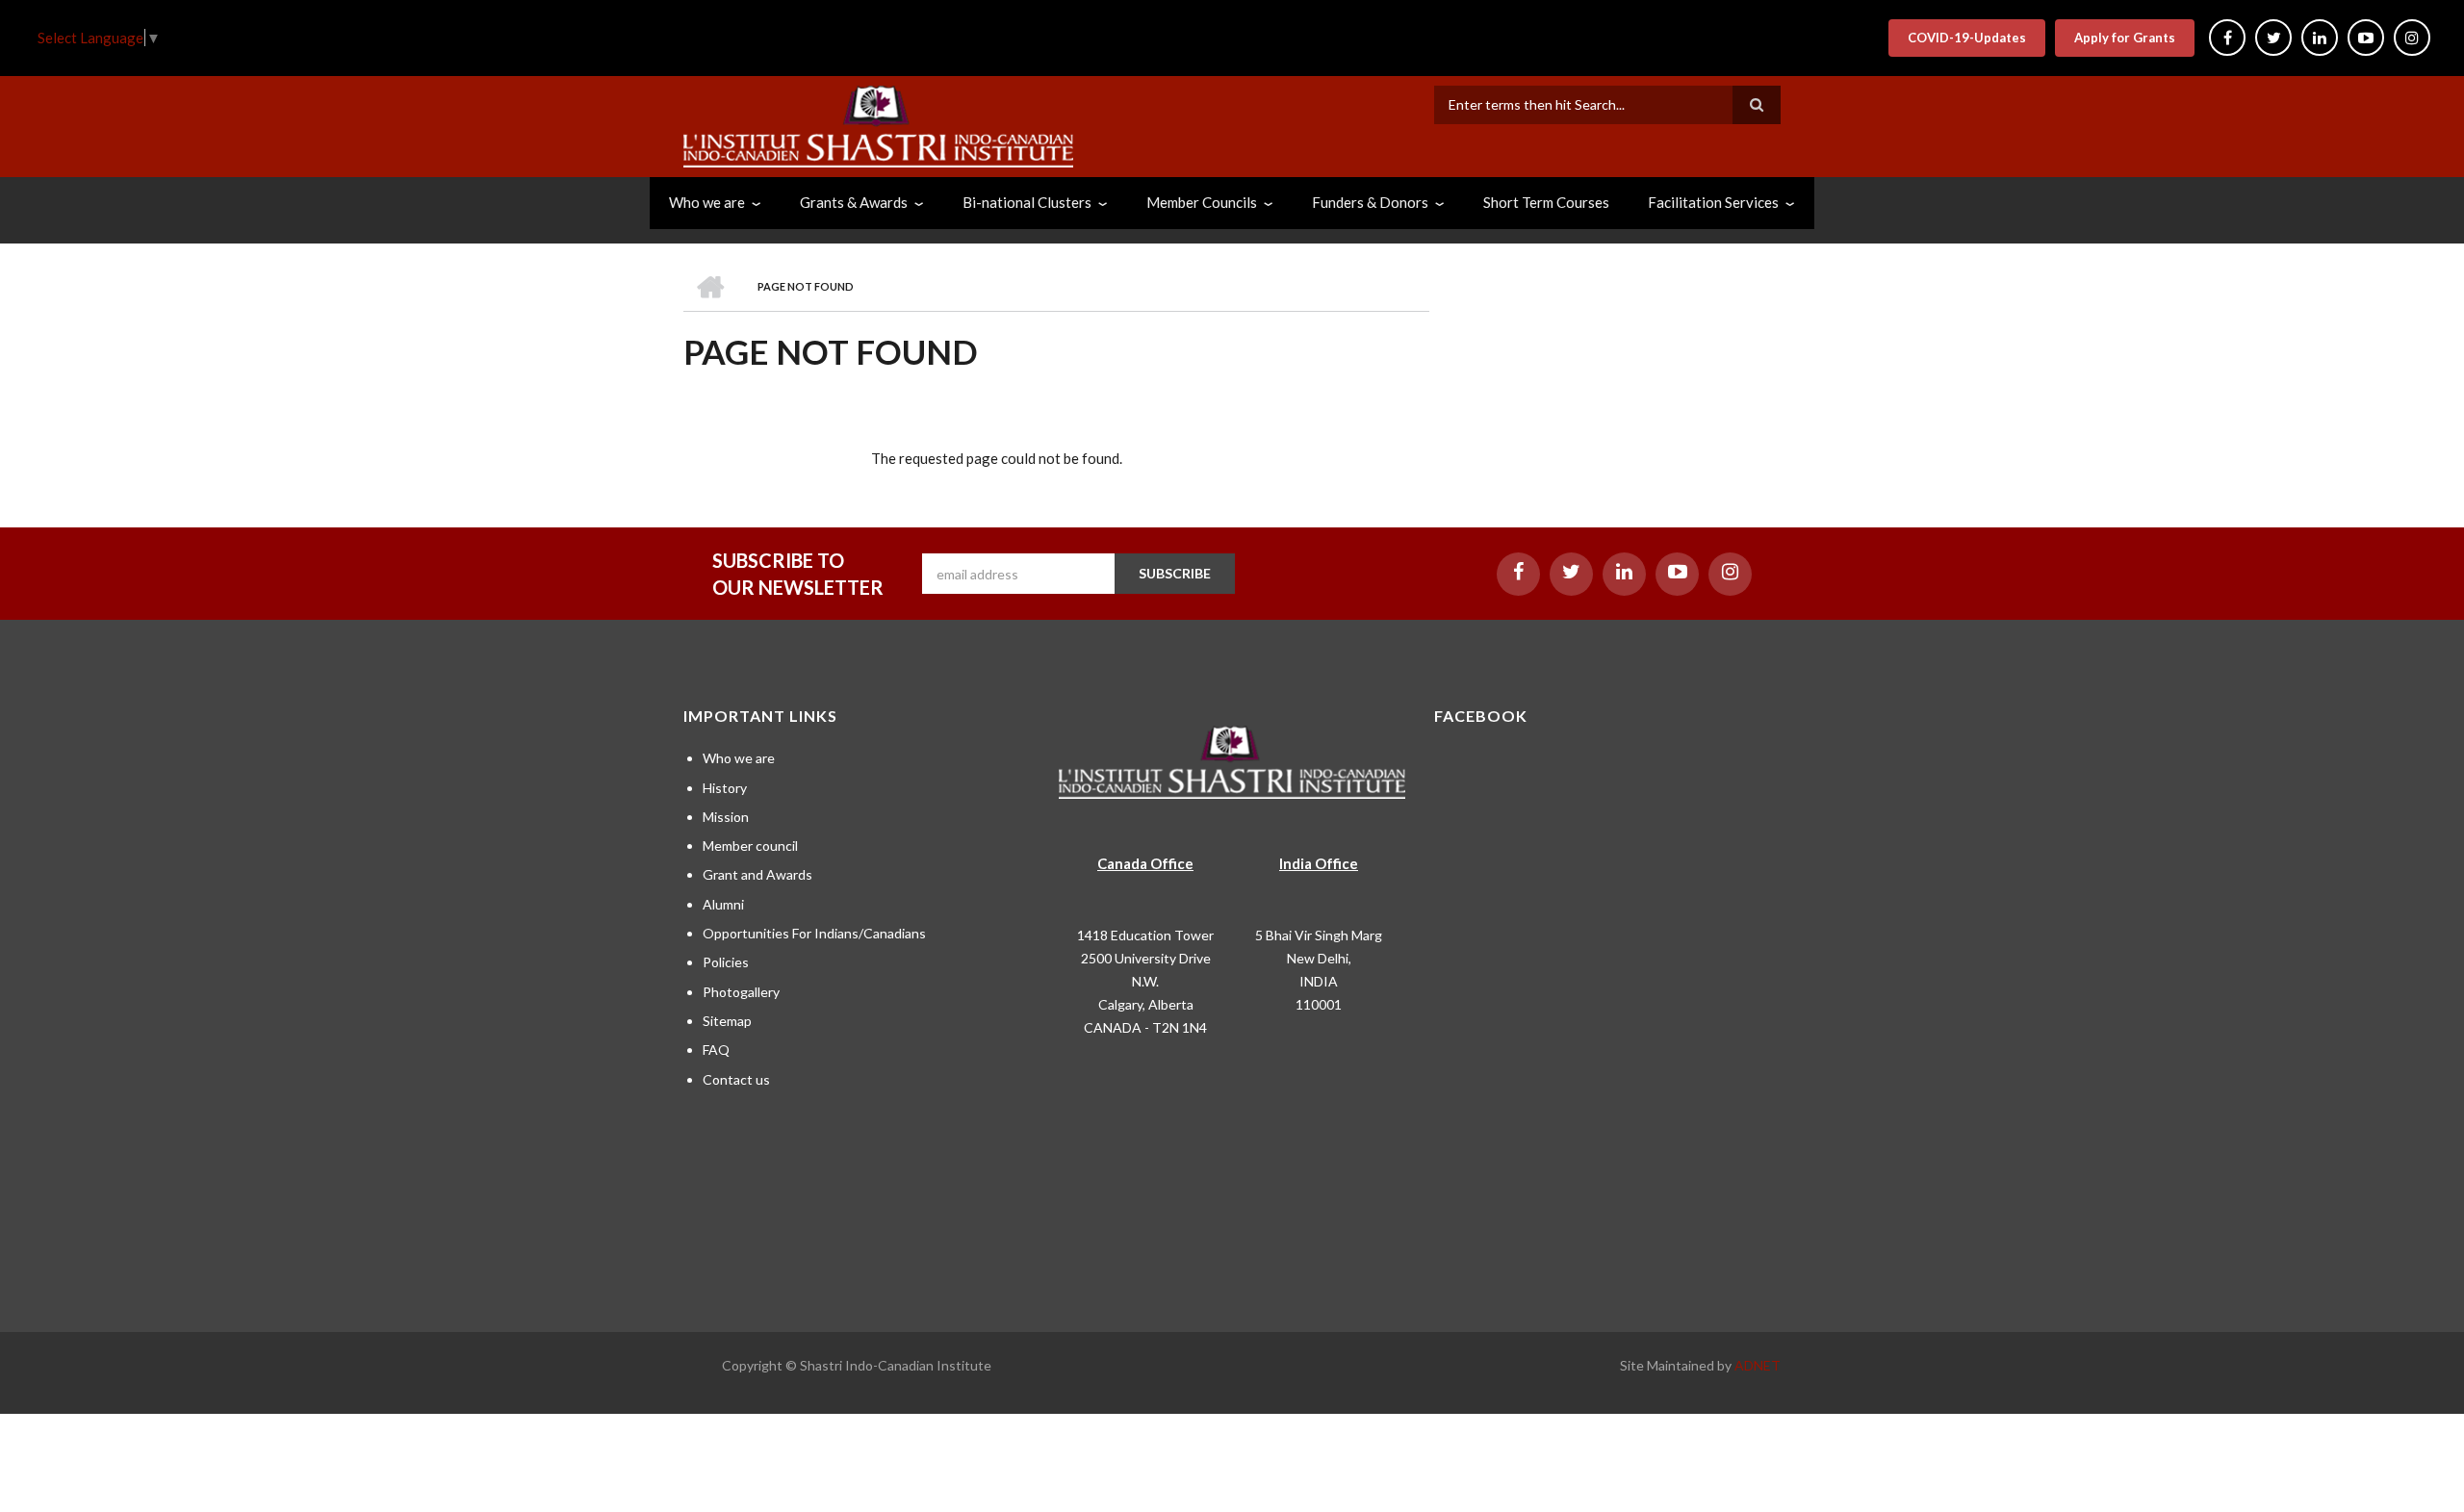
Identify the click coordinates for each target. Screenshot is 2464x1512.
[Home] (878, 124)
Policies (726, 962)
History (725, 788)
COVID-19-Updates (1967, 38)
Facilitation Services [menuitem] (1713, 202)
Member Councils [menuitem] (1202, 202)
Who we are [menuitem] (707, 202)
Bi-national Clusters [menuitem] (1027, 202)
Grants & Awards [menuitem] (854, 202)
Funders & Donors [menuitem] (1370, 202)
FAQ (716, 1050)
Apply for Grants (2125, 38)
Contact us (736, 1079)
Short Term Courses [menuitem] (1546, 202)
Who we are (739, 758)
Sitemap (727, 1021)
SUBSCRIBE (1175, 573)
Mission (726, 817)
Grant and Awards (757, 874)
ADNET (1758, 1365)
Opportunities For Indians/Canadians (814, 933)
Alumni (723, 904)
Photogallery (741, 992)
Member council (750, 846)
